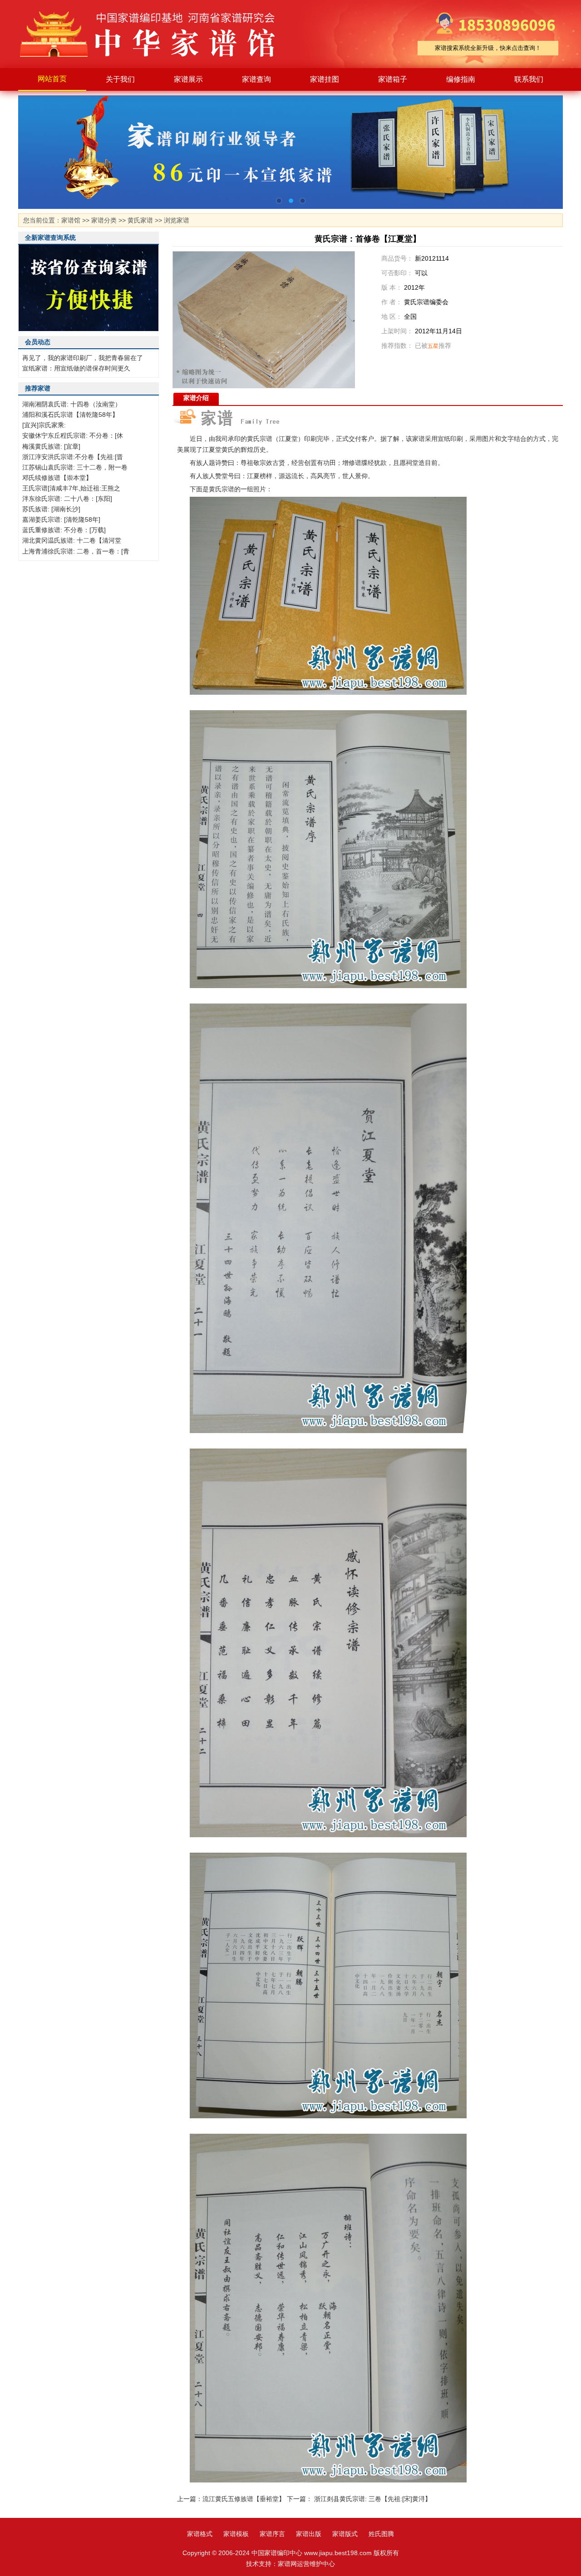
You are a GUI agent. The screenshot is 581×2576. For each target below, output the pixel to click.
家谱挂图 (325, 79)
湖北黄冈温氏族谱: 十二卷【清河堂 (72, 540)
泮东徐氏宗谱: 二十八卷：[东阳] (67, 499)
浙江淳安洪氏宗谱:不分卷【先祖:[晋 (73, 457)
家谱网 (287, 2564)
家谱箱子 (393, 79)
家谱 (154, 34)
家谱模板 (236, 2534)
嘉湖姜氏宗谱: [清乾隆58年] (61, 519)
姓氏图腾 (381, 2534)
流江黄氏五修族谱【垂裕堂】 (244, 2499)
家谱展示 (188, 79)
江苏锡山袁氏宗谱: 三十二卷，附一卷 (75, 467)
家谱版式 (345, 2534)
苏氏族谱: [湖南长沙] (51, 509)
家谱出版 (309, 2534)
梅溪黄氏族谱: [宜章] (51, 446)
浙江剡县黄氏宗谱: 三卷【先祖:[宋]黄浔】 (373, 2499)
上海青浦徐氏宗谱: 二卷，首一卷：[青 (76, 551)
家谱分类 (104, 220)
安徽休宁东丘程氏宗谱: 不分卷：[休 (73, 435)
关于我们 (120, 79)
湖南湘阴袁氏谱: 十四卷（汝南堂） (72, 404)
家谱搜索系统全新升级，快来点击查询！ (488, 48)
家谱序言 (272, 2534)
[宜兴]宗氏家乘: (44, 425)
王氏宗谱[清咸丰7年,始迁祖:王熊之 (71, 488)
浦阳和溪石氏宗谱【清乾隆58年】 (70, 415)
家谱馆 (71, 220)
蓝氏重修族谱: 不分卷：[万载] (64, 530)
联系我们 (529, 79)
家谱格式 (200, 2534)
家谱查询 (256, 79)
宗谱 (266, 439)
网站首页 (52, 79)
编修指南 (461, 79)
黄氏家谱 (140, 220)
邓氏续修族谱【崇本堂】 (57, 478)
